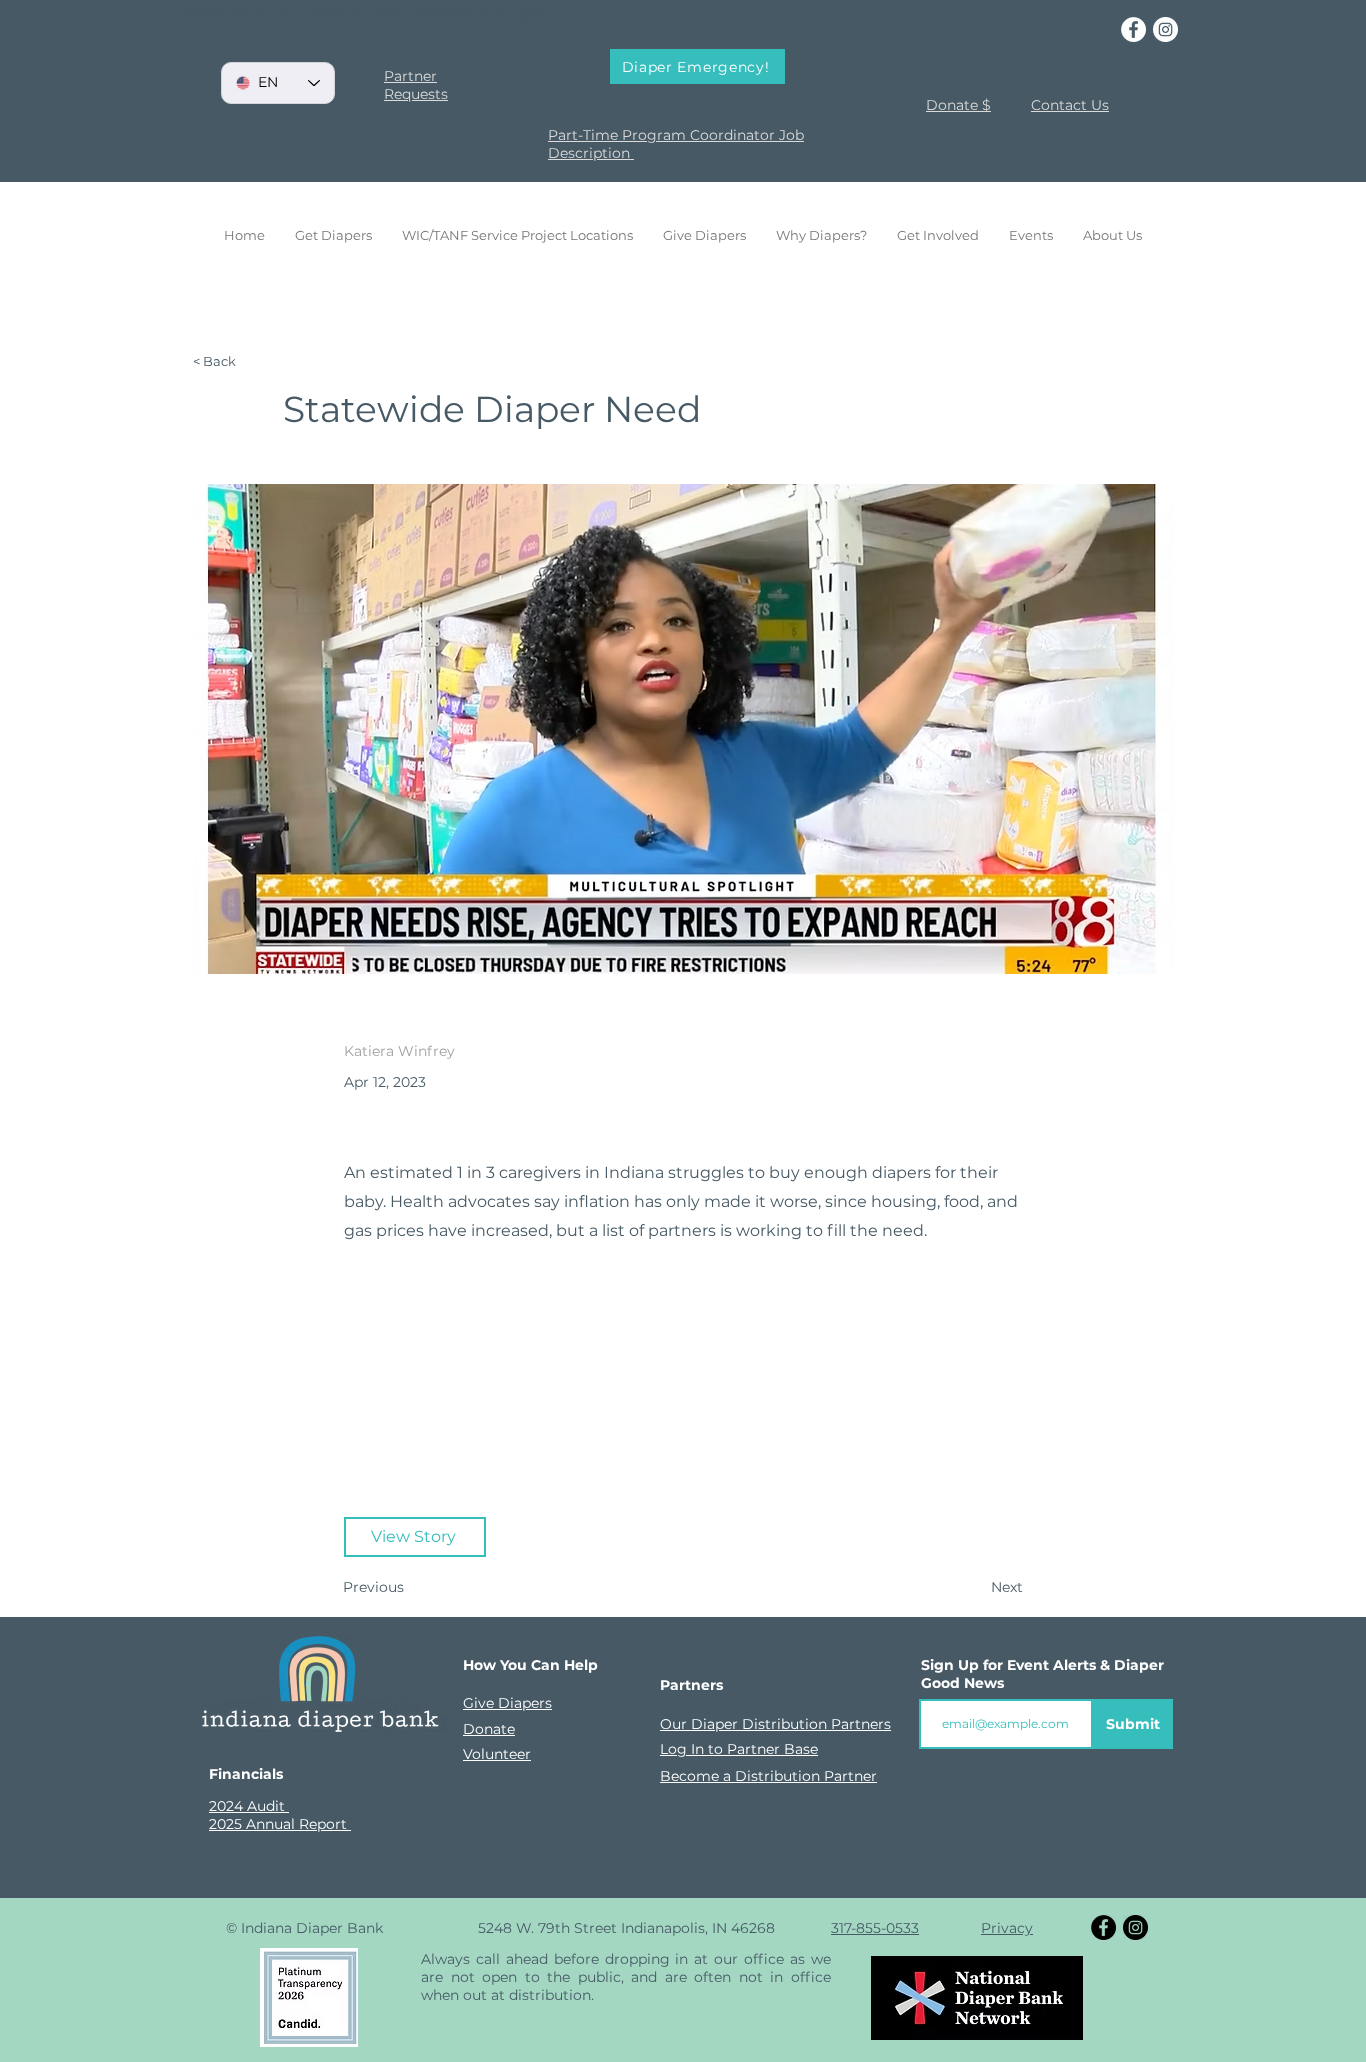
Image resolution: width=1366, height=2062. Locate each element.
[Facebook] (1133, 29)
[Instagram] (1165, 29)
